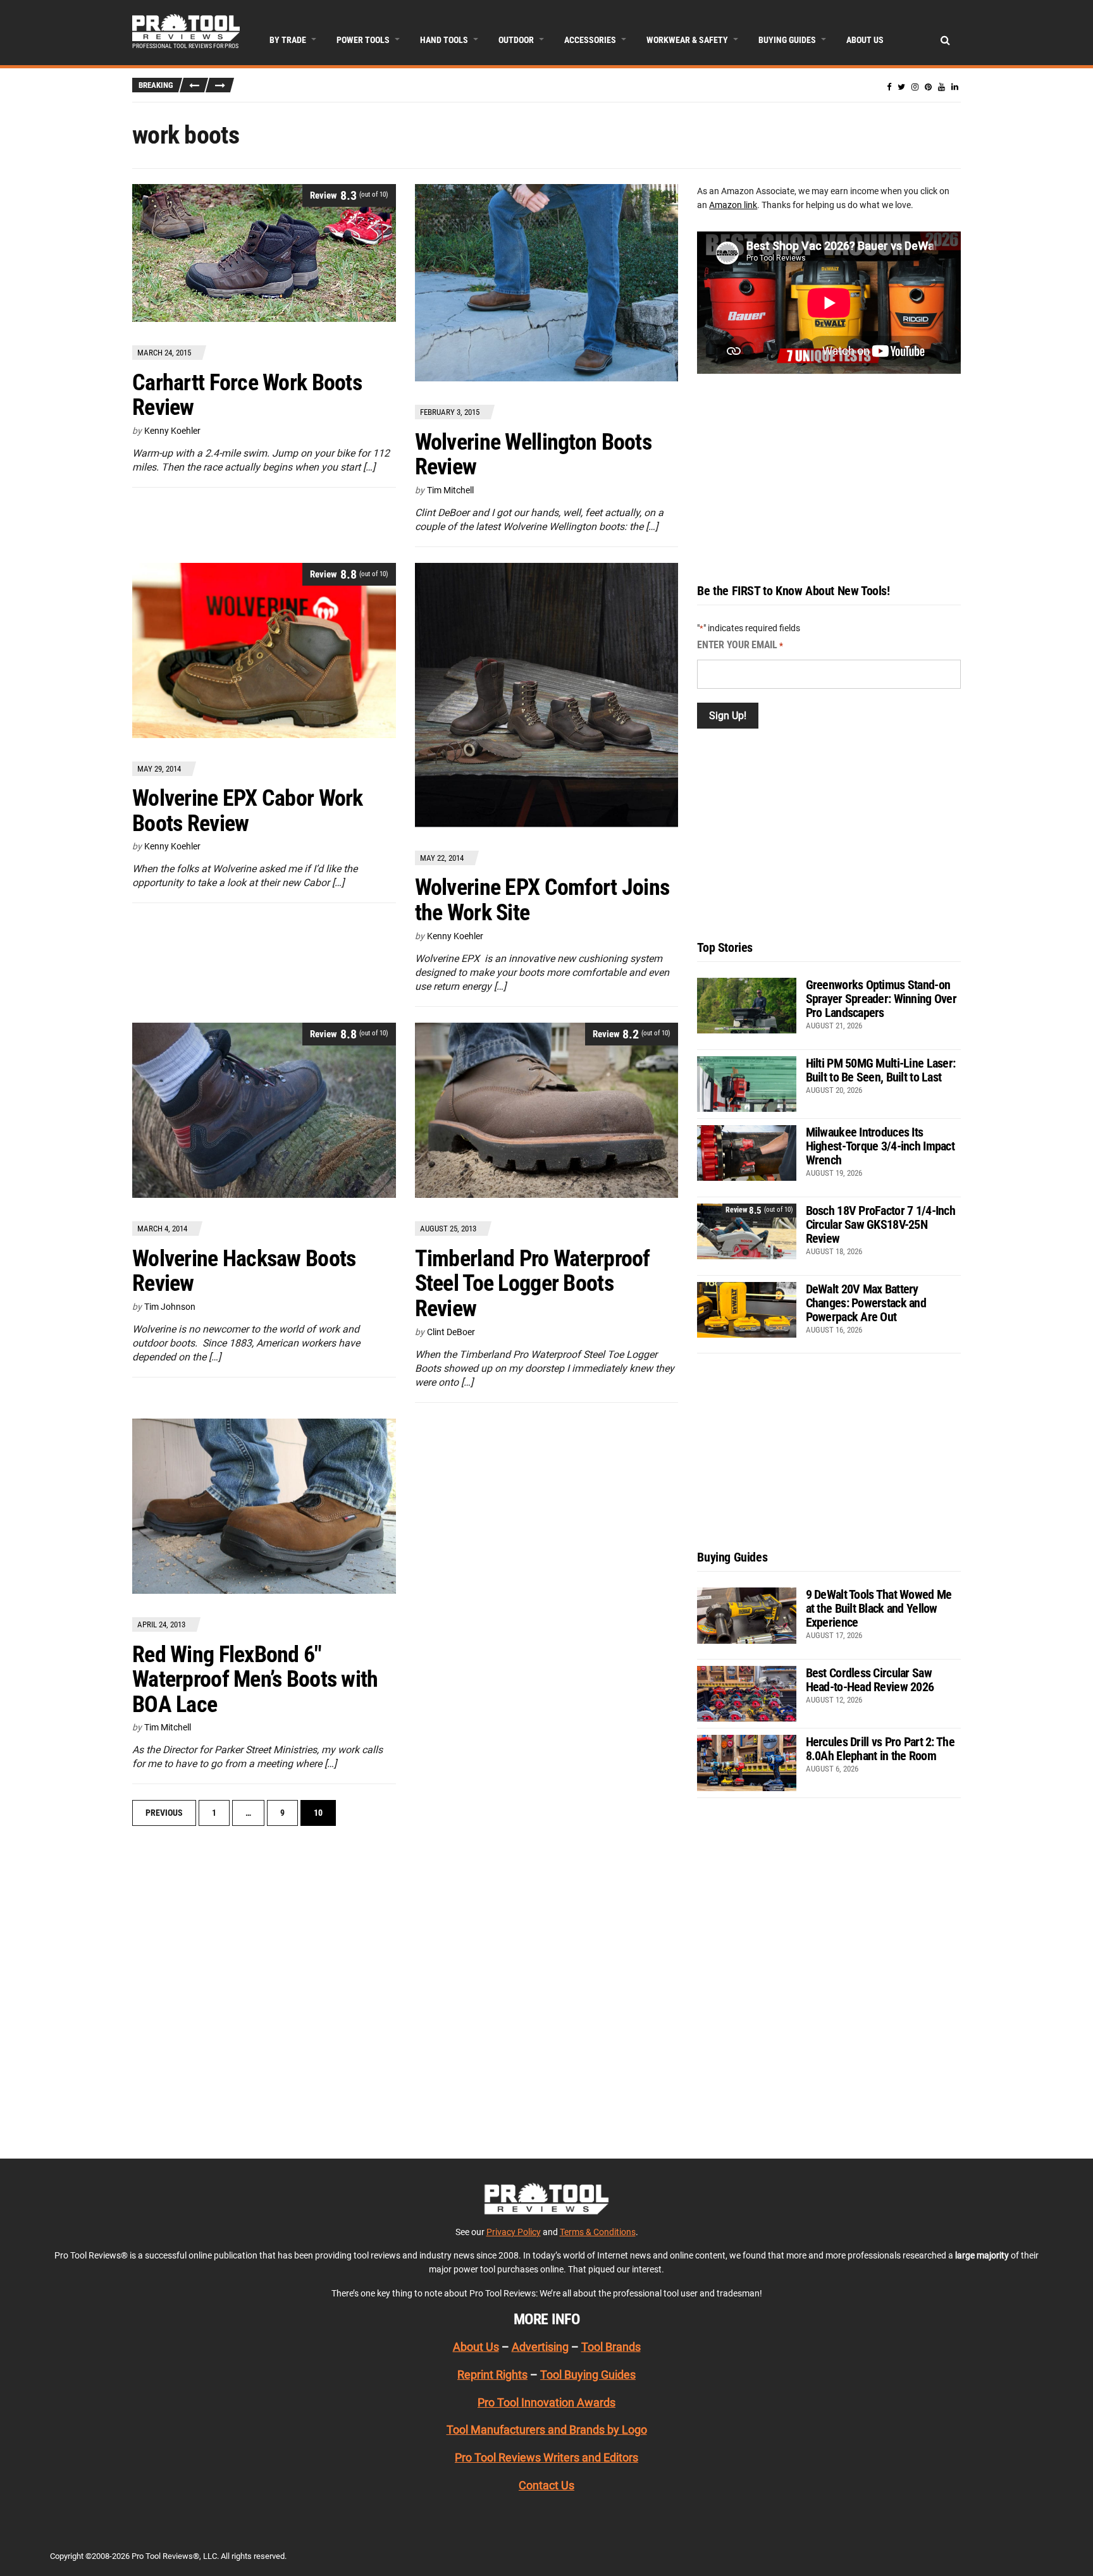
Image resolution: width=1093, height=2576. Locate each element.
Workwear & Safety (687, 40)
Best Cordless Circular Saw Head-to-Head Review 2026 (870, 1680)
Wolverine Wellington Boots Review (533, 455)
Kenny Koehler (172, 431)
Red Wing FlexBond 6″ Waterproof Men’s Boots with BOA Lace (255, 1679)
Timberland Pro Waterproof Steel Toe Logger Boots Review (533, 1284)
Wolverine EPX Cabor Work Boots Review (248, 811)
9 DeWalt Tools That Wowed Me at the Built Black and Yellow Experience (879, 1608)
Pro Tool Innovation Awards (546, 2402)
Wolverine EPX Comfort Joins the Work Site (542, 900)
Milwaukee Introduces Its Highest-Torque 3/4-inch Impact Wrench (880, 1146)
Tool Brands (611, 2347)
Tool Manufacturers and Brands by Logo (547, 2430)
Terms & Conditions (598, 2231)
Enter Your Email (740, 645)
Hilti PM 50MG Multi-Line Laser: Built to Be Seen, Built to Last (881, 1070)
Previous (164, 1813)
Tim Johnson (170, 1307)
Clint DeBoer (451, 1332)
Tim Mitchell (450, 490)
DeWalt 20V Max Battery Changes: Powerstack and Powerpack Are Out (866, 1303)
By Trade (288, 40)
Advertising (540, 2347)
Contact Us (546, 2485)
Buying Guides (787, 40)
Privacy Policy (514, 2231)
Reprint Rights (492, 2375)
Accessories (590, 40)
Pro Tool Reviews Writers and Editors (546, 2457)
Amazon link (733, 205)
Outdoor (516, 40)
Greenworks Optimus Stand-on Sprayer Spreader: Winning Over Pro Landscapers (881, 999)
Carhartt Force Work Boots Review (247, 395)
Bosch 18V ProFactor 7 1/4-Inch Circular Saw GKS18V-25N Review (880, 1224)
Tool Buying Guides (588, 2375)
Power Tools (363, 40)
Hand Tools (444, 40)
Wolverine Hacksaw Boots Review (244, 1271)
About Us (865, 40)
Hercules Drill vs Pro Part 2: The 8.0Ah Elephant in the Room (880, 1749)
